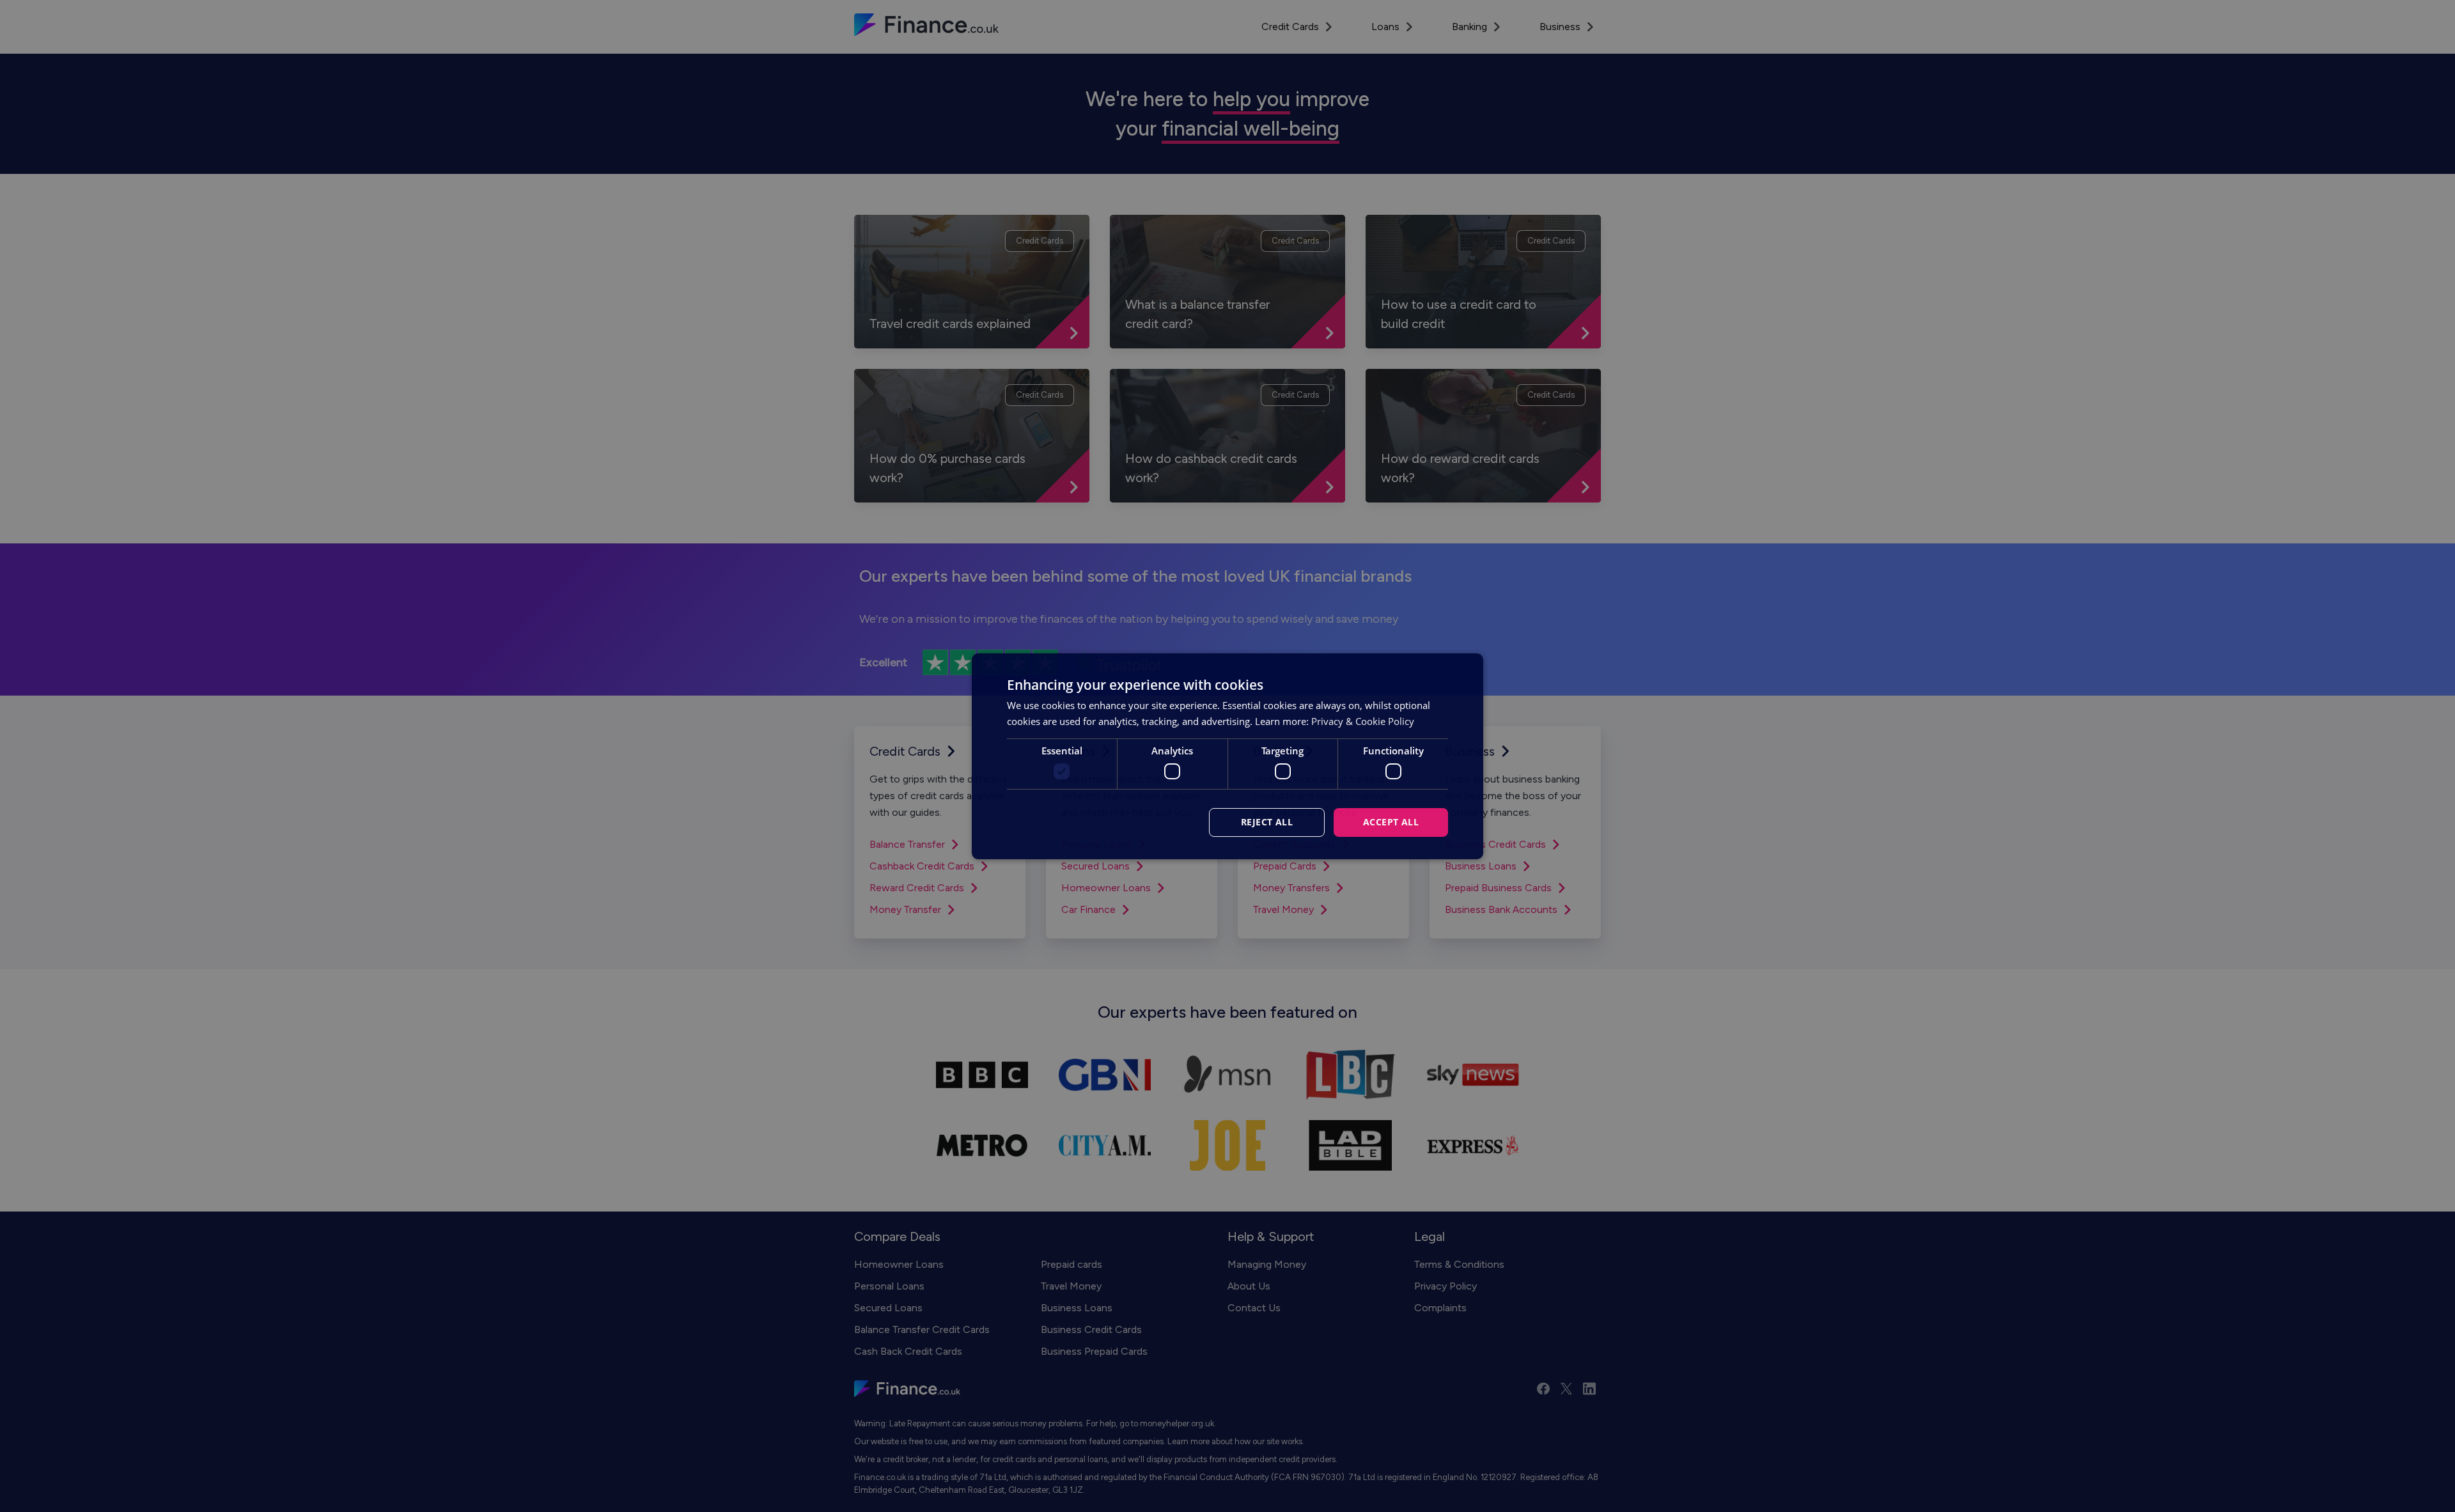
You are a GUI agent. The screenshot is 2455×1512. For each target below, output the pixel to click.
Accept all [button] (1391, 822)
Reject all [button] (1267, 822)
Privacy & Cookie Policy (1363, 721)
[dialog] (1227, 756)
